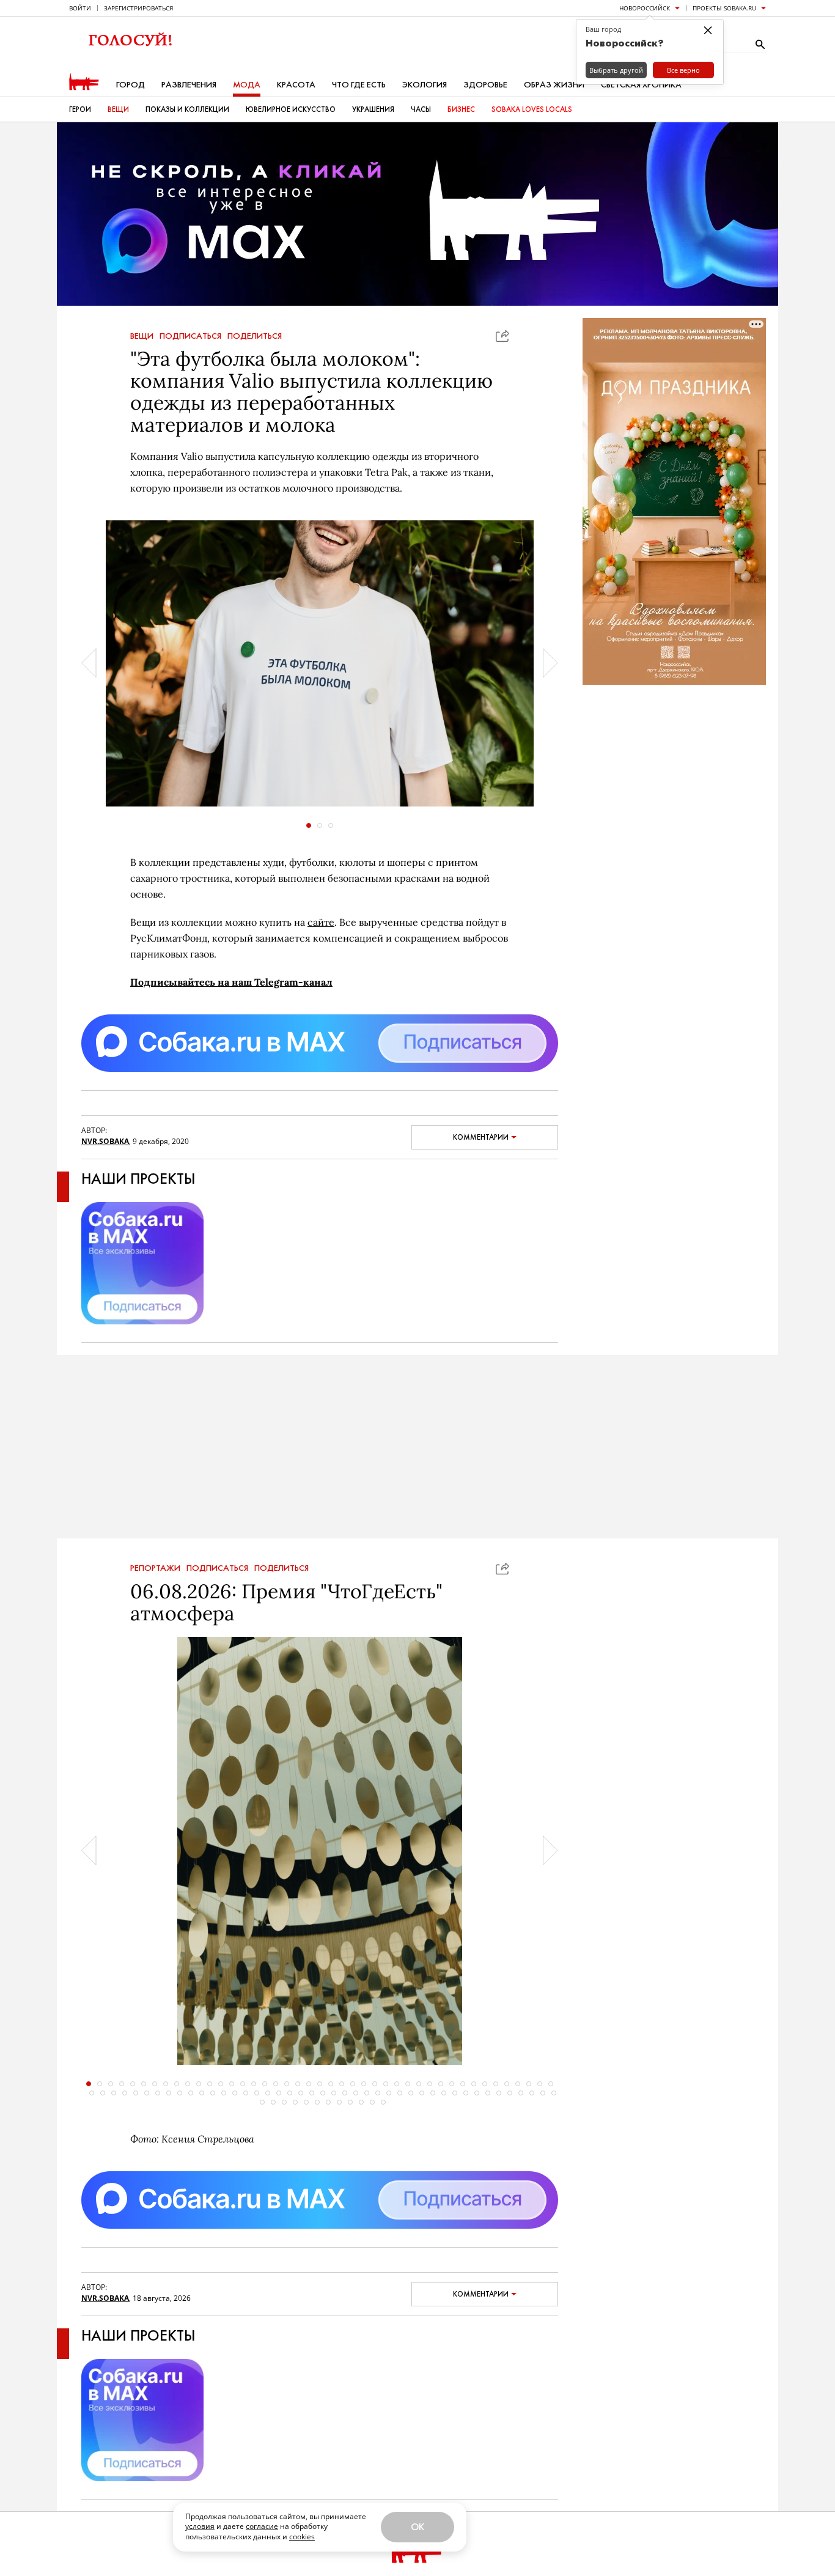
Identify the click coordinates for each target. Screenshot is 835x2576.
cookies (302, 2537)
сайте (321, 922)
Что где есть (359, 85)
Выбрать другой (616, 70)
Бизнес (461, 109)
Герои (80, 109)
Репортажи (155, 1568)
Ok (417, 2527)
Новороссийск (645, 8)
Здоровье (485, 85)
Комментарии (481, 1137)
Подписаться (190, 336)
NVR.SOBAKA (105, 1141)
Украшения (373, 109)
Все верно (683, 70)
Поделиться (255, 336)
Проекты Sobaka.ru (724, 8)
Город (131, 85)
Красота (296, 85)
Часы (421, 109)
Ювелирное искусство (291, 109)
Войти (80, 8)
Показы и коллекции (187, 109)
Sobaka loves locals (532, 109)
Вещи (118, 109)
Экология (425, 85)
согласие (262, 2526)
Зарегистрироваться (138, 8)
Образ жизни (554, 85)
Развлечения (189, 85)
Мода (247, 85)
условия (200, 2526)
